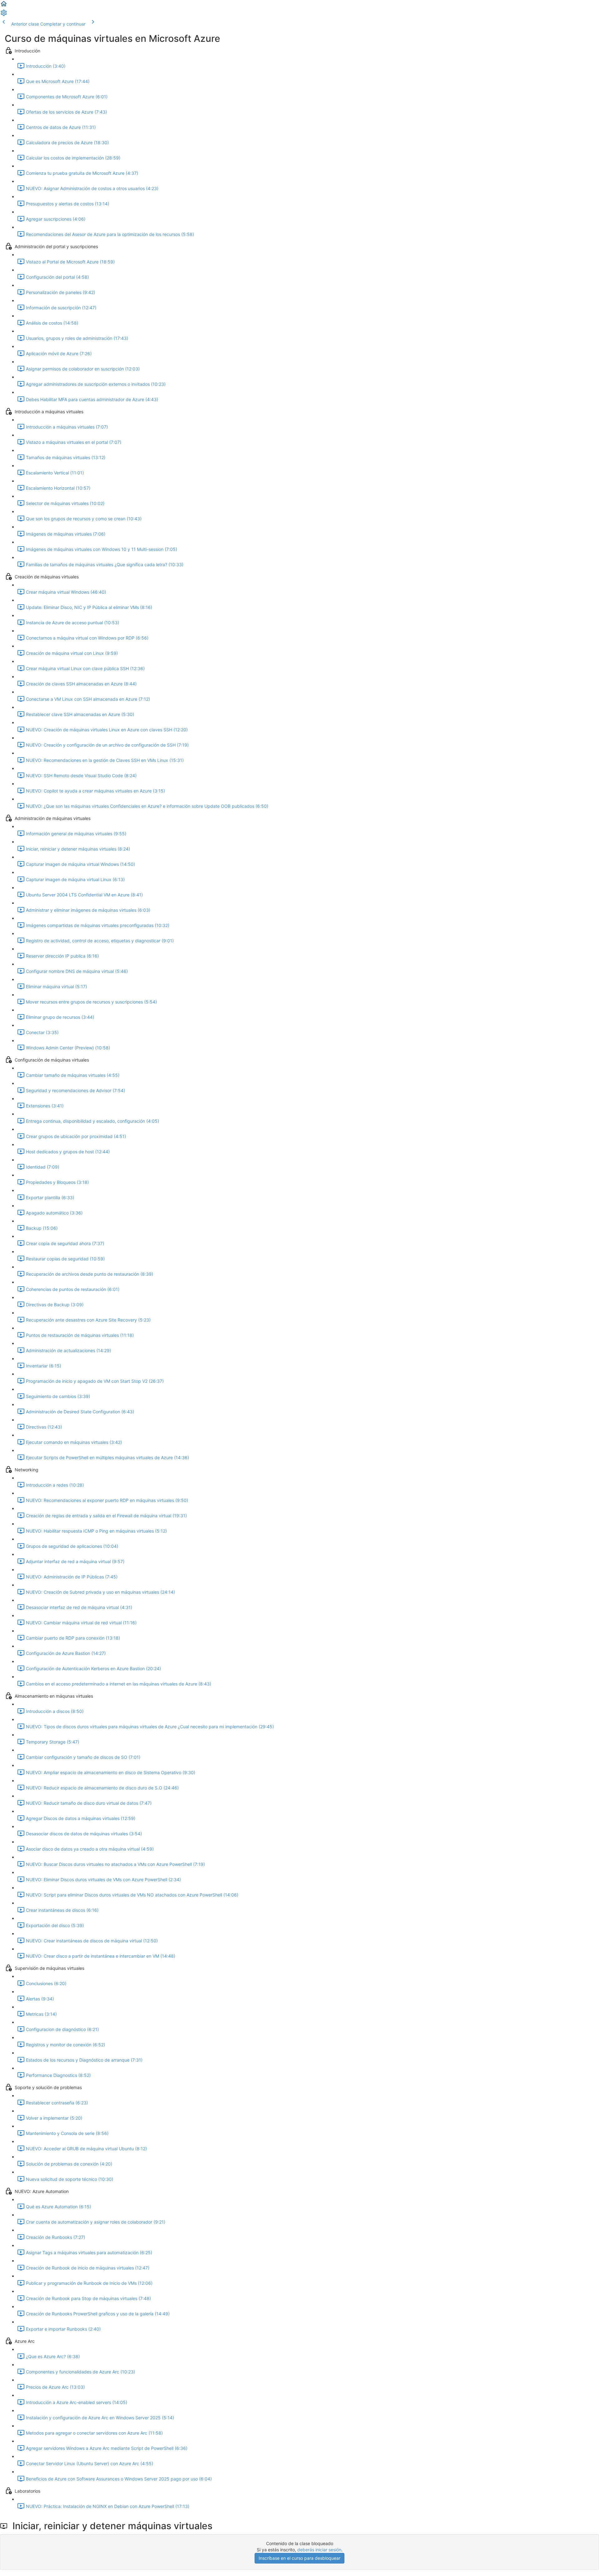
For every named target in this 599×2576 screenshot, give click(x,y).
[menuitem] (4, 15)
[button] (4, 6)
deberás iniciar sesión (319, 2550)
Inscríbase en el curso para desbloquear (299, 2558)
